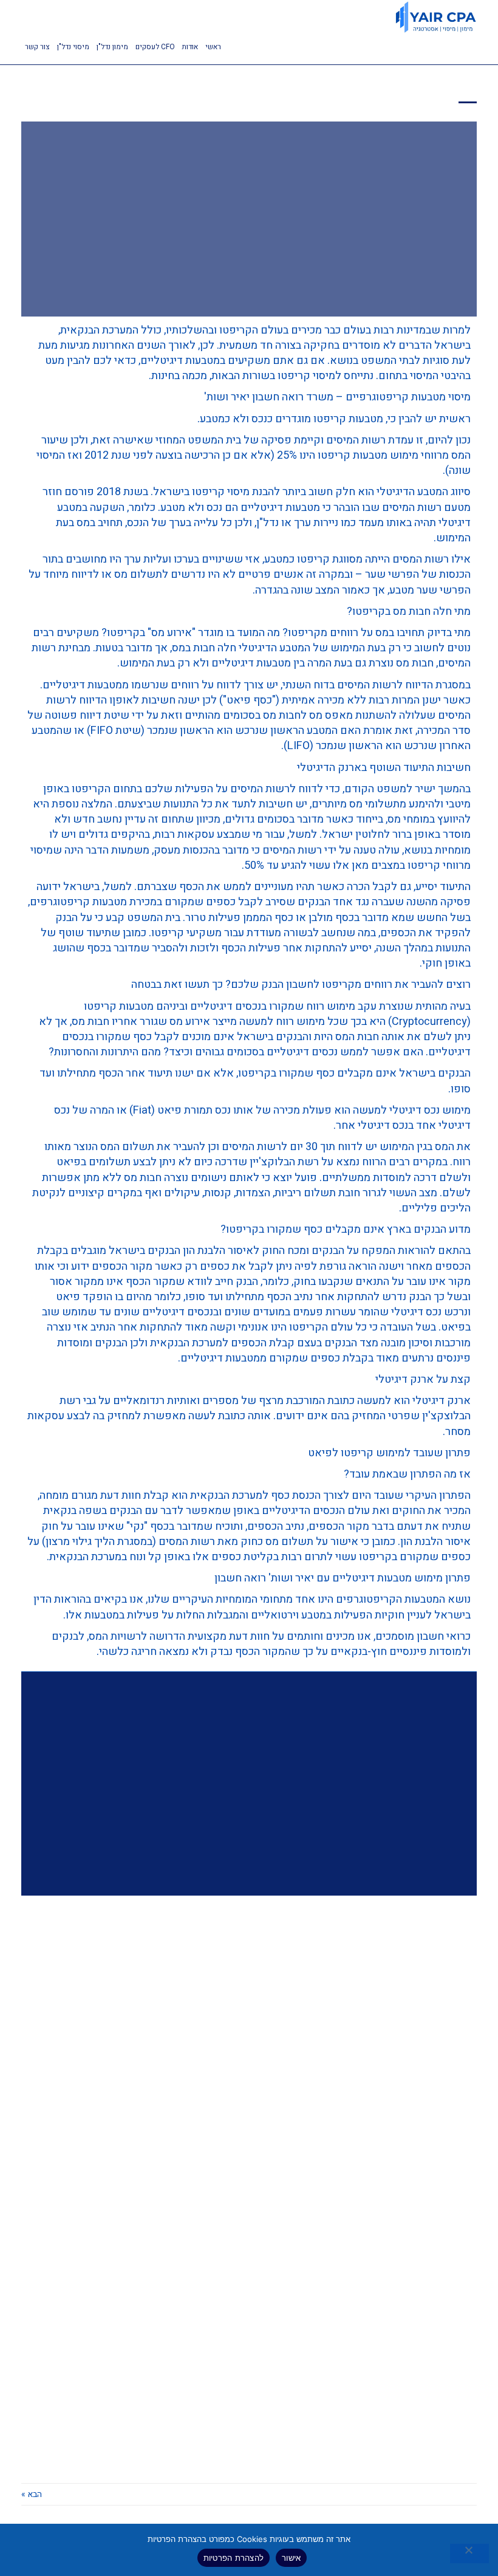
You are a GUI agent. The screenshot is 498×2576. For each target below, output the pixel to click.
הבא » (32, 2494)
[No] (469, 2554)
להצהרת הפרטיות (234, 2558)
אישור (291, 2558)
